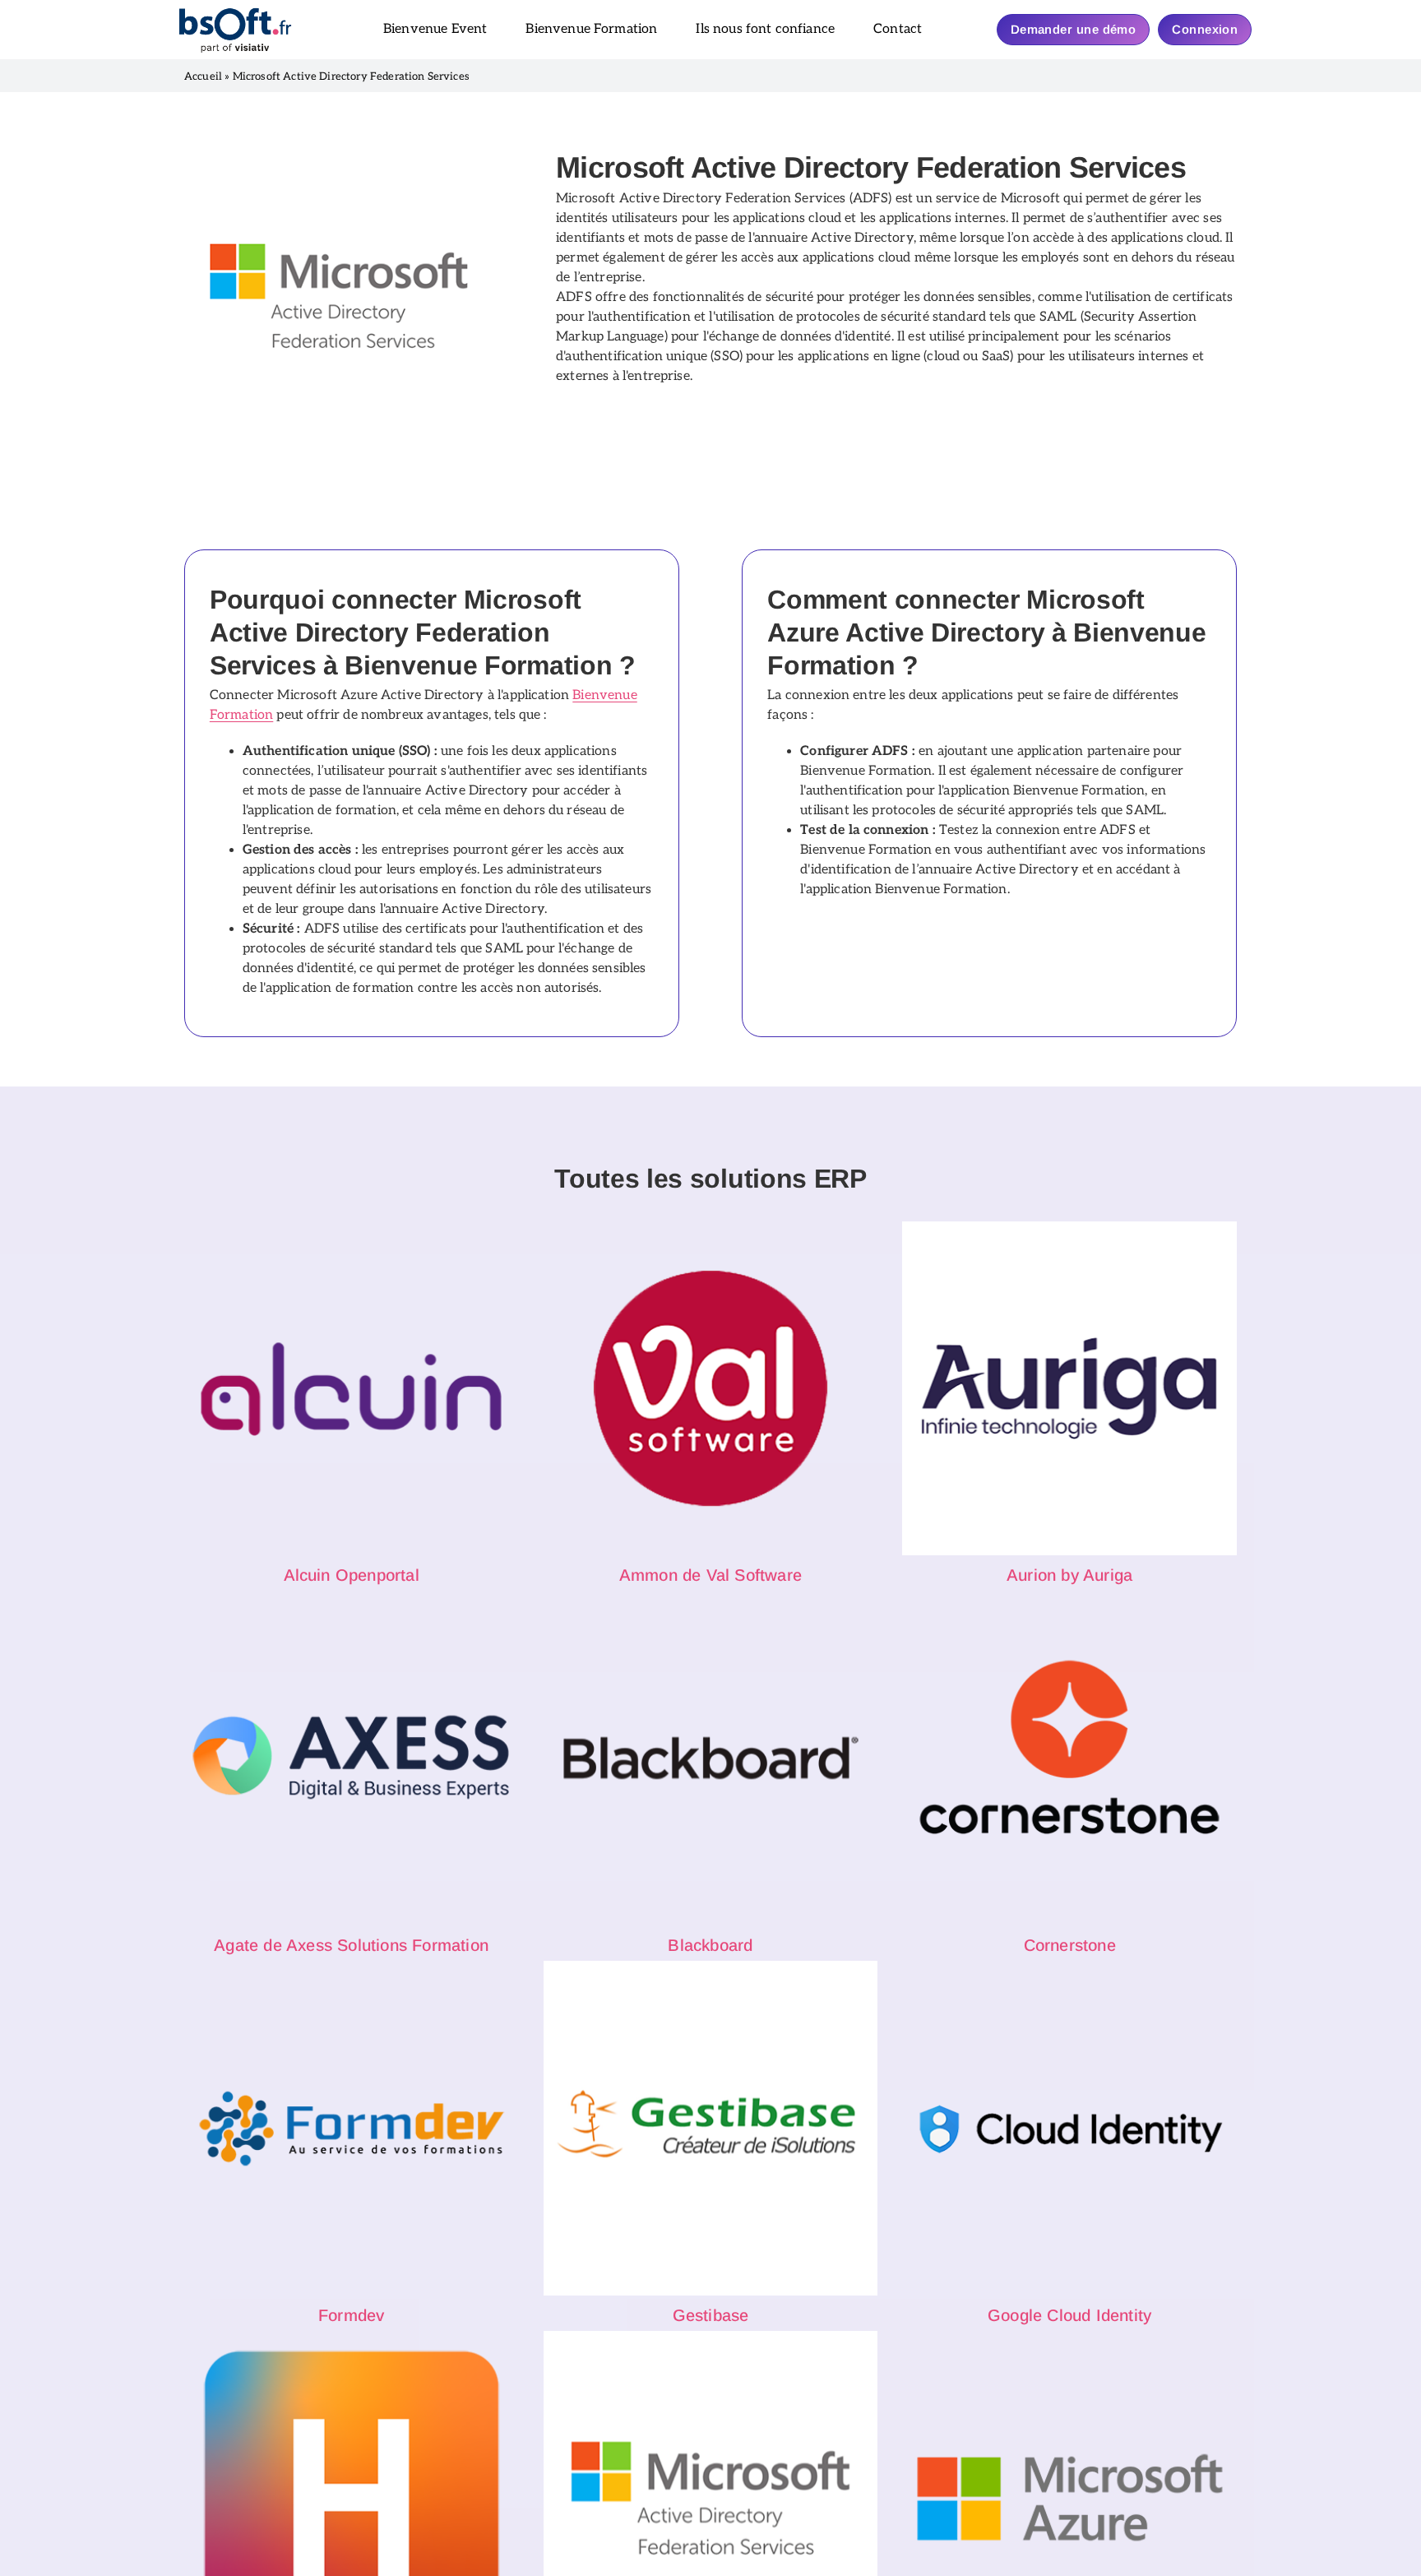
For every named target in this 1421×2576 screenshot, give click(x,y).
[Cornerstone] (1069, 1758)
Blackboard (710, 1945)
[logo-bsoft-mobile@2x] (235, 13)
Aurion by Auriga (1069, 1575)
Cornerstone (1070, 1945)
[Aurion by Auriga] (1069, 1389)
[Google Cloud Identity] (1069, 2128)
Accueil (203, 76)
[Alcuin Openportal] (352, 1389)
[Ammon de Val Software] (711, 1389)
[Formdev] (352, 2128)
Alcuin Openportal (352, 1575)
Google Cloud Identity (1069, 2315)
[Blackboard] (711, 1758)
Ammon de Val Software (710, 1575)
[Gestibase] (711, 2128)
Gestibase (711, 2315)
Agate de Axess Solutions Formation (351, 1945)
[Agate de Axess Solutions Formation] (352, 1758)
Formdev (351, 2315)
